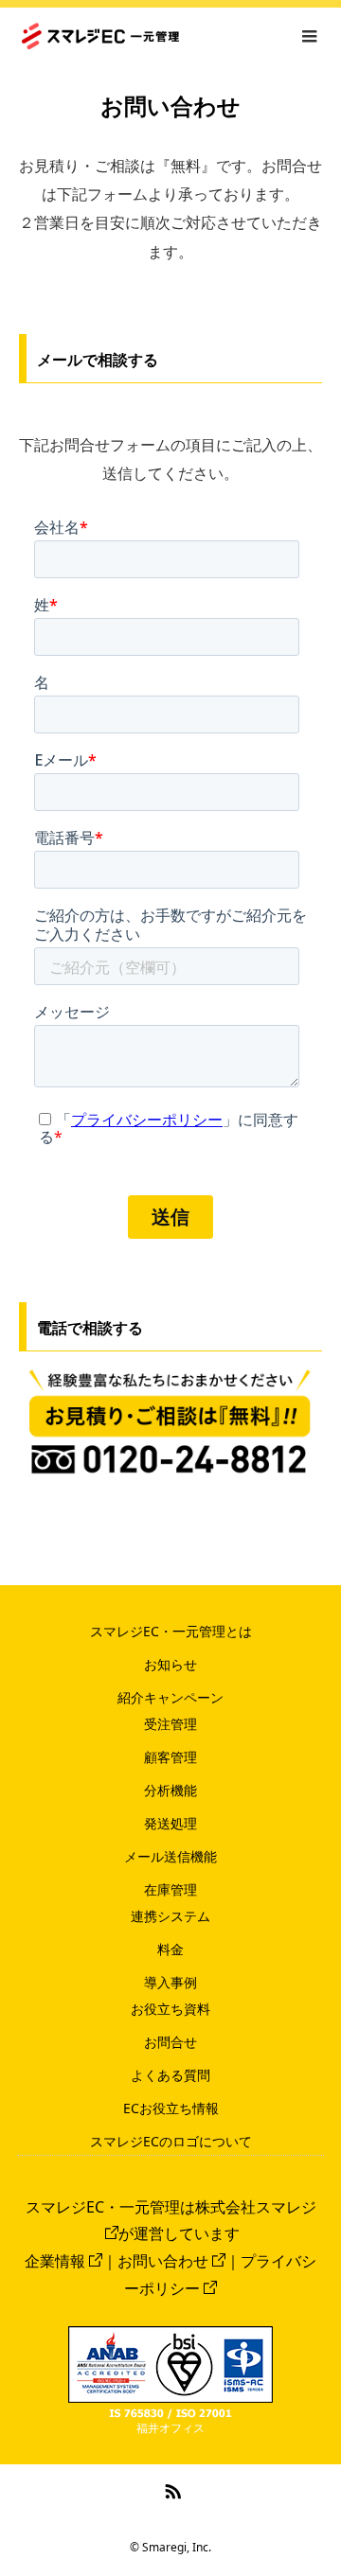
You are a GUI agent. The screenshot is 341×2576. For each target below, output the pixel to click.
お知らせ (170, 1664)
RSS (170, 2488)
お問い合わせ (163, 2261)
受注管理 (170, 1724)
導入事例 (170, 1982)
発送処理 (170, 1823)
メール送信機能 (170, 1856)
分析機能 (170, 1790)
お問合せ (170, 2042)
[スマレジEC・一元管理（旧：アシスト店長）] (179, 36)
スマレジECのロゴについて (171, 2141)
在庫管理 (170, 1889)
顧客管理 (170, 1757)
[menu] (309, 36)
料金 (170, 1949)
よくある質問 (170, 2075)
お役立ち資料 (170, 2009)
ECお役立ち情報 (171, 2108)
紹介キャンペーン (170, 1697)
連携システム (170, 1916)
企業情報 (55, 2261)
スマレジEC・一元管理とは (171, 1631)
